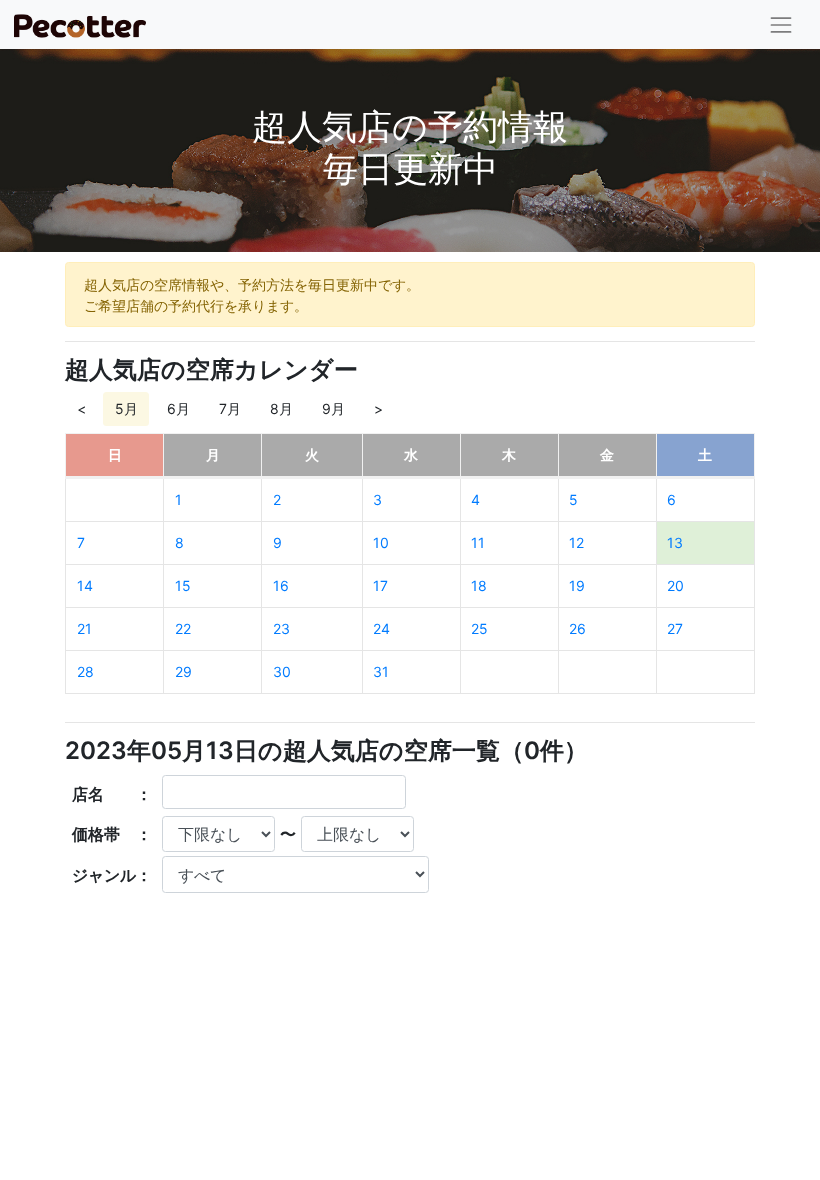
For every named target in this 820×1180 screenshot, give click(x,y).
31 (381, 671)
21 (84, 628)
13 (675, 542)
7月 (230, 408)
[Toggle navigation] (781, 24)
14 (85, 585)
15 (183, 585)
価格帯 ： (112, 834)
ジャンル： (112, 875)
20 (675, 585)
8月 (281, 408)
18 (479, 585)
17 (380, 585)
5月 (126, 408)
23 (281, 628)
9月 (333, 408)
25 (479, 628)
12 (576, 542)
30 (282, 671)
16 (281, 585)
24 (381, 628)
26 (577, 628)
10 (381, 542)
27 (675, 628)
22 (183, 628)
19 (577, 585)
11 (478, 542)
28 (85, 671)
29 (183, 671)
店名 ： (112, 794)
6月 (178, 408)
